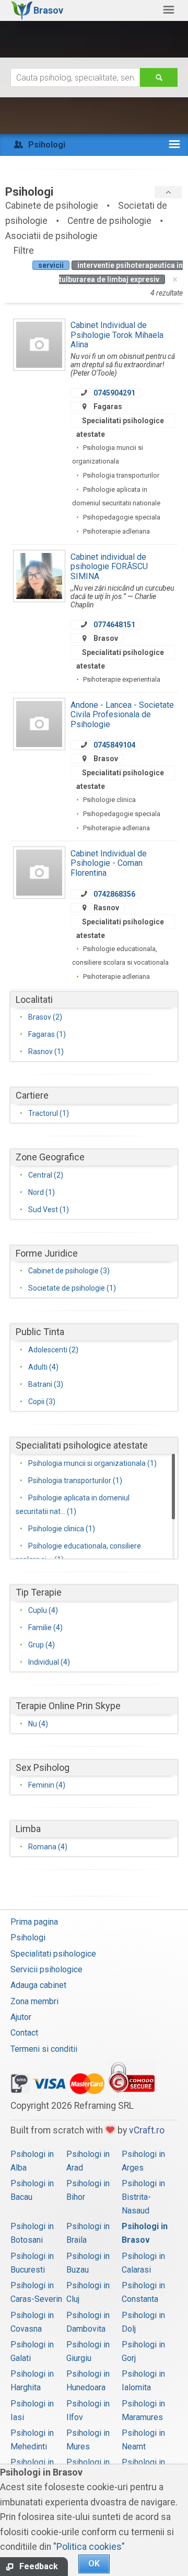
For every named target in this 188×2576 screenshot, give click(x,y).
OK (94, 2564)
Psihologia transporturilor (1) (75, 1481)
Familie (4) (45, 1628)
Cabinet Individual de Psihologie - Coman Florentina (109, 863)
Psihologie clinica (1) (62, 1529)
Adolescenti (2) (53, 1350)
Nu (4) (38, 1724)
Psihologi (28, 1937)
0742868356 (114, 894)
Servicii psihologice (46, 1969)
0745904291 (114, 393)
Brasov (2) (45, 1017)
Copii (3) (42, 1402)
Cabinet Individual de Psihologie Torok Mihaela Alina (117, 335)
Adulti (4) (43, 1367)
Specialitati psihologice (53, 1954)
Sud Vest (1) (49, 1210)
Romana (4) (48, 1847)
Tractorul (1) (49, 1113)
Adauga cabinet (38, 1985)
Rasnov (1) (46, 1052)
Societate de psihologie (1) (72, 1288)
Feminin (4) (47, 1785)
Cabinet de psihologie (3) (69, 1271)
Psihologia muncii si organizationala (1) (92, 1463)
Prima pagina (34, 1922)
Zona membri (34, 2001)
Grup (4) (42, 1645)
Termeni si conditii (44, 2049)
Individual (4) (49, 1662)
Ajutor (21, 2017)
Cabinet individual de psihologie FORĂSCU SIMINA (109, 567)
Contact (24, 2033)
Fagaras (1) (47, 1034)
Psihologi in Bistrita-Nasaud (143, 2197)
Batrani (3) (46, 1384)
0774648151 (114, 625)
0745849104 (114, 745)
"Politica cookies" (89, 2547)
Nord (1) (42, 1192)
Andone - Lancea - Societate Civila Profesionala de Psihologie (122, 715)
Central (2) (46, 1175)
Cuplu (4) (43, 1610)
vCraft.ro (147, 2130)
